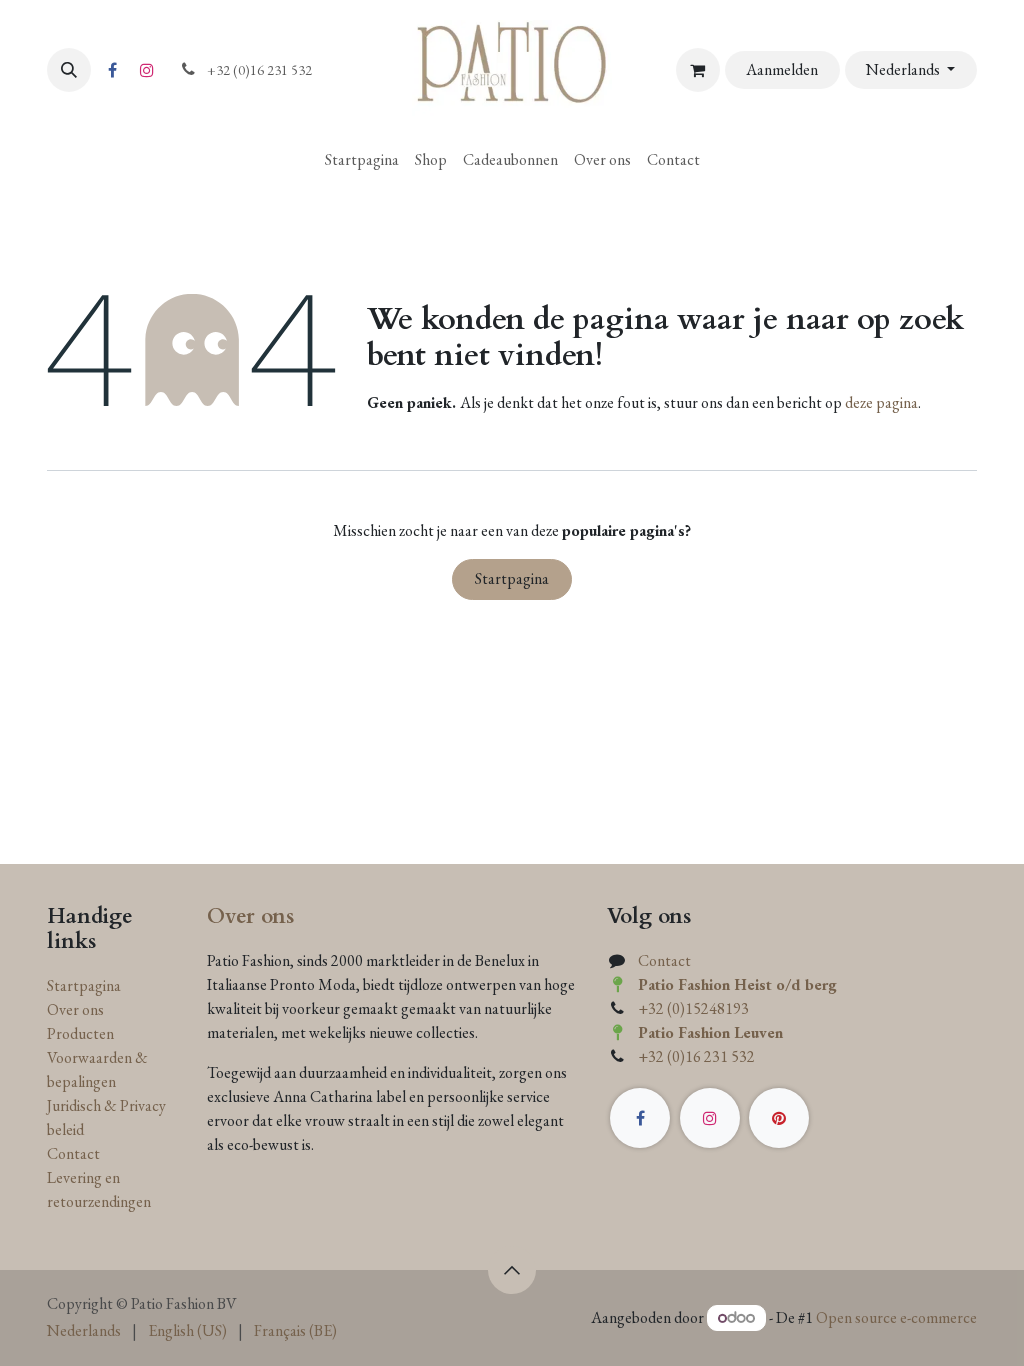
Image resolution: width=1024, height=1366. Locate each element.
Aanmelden (782, 69)
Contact (73, 1153)
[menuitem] (362, 160)
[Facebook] (112, 70)
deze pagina (881, 402)
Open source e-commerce (896, 1317)
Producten (80, 1033)
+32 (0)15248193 (693, 1008)
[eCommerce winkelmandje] (698, 70)
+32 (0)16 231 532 (696, 1056)
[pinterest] (779, 1118)
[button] (69, 70)
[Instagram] (147, 70)
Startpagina (512, 578)
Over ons (75, 1009)
